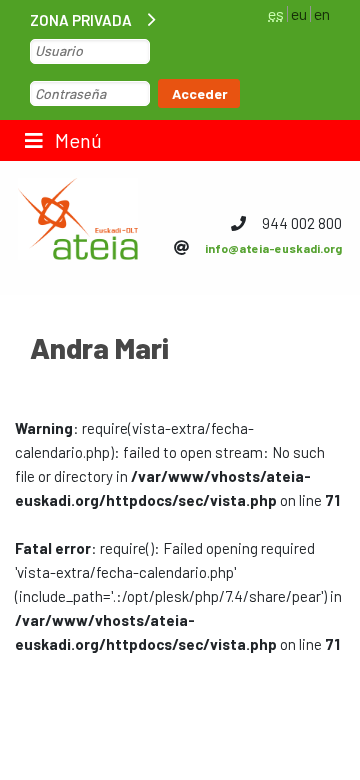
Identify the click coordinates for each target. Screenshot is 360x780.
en (322, 13)
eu (299, 13)
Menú (76, 140)
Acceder (200, 93)
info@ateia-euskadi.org (273, 248)
